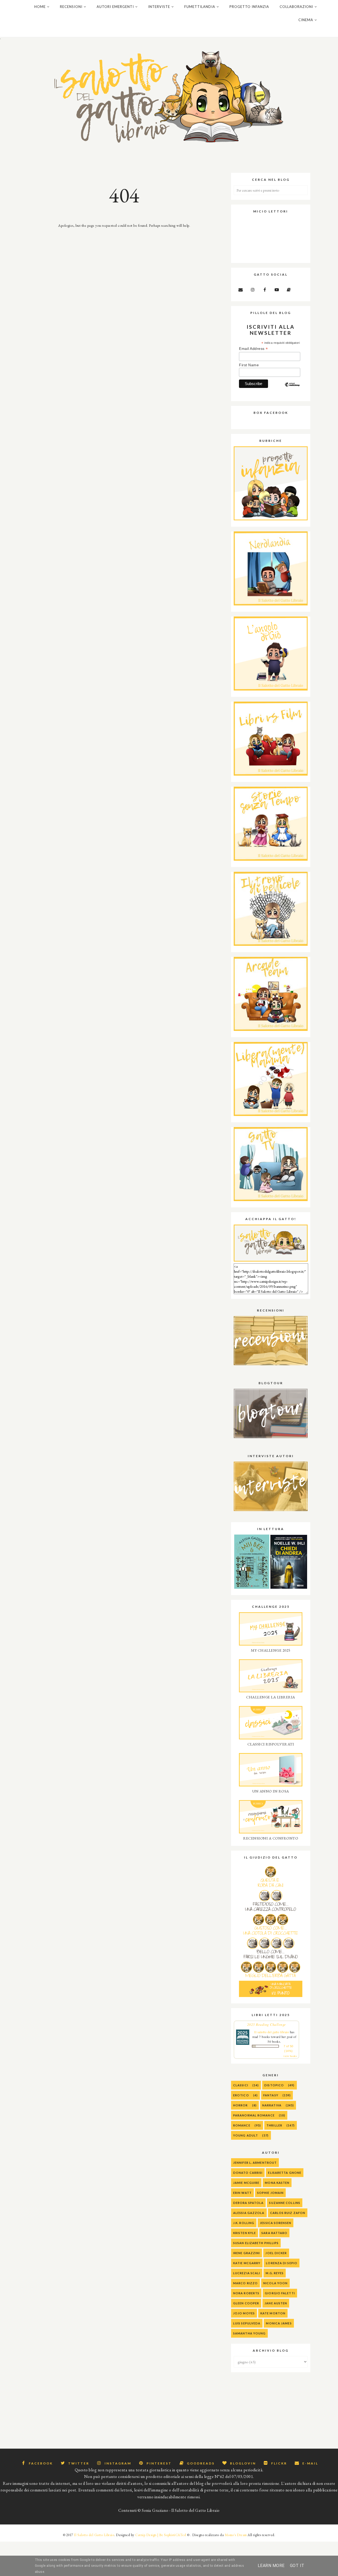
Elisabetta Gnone (285, 2173)
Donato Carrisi (248, 2173)
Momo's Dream (236, 2535)
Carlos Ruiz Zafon (288, 2213)
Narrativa (272, 2105)
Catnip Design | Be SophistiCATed (161, 2535)
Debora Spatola (248, 2203)
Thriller (274, 2125)
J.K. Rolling (244, 2223)
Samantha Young (249, 2333)
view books (290, 2056)
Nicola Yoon (275, 2283)
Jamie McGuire (246, 2183)
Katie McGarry (247, 2263)
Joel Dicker (276, 2253)
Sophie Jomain (270, 2193)
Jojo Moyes (244, 2313)
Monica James (279, 2323)
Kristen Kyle (245, 2233)
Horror (241, 2105)
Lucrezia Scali (247, 2273)
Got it (297, 2566)
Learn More (271, 2566)
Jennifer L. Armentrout (255, 2163)
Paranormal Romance (254, 2115)
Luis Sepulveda (247, 2323)
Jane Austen (276, 2303)
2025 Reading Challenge (267, 2024)
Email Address (253, 349)
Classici (241, 2085)
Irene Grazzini (247, 2253)
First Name (249, 365)
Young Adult (246, 2135)
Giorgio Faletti (280, 2293)
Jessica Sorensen (276, 2223)
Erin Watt (242, 2193)
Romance (242, 2125)
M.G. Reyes (275, 2273)
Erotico (241, 2095)
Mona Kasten (277, 2183)
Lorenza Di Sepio (282, 2263)
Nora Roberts (246, 2293)
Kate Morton (273, 2313)
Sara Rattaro (274, 2233)
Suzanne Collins (285, 2203)
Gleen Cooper (246, 2303)
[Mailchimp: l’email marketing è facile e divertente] (292, 389)
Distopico (274, 2085)
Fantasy (271, 2095)
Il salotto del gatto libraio (272, 2032)
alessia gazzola (249, 2213)
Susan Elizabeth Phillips (256, 2243)
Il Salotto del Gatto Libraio (94, 2535)
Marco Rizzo (245, 2283)
